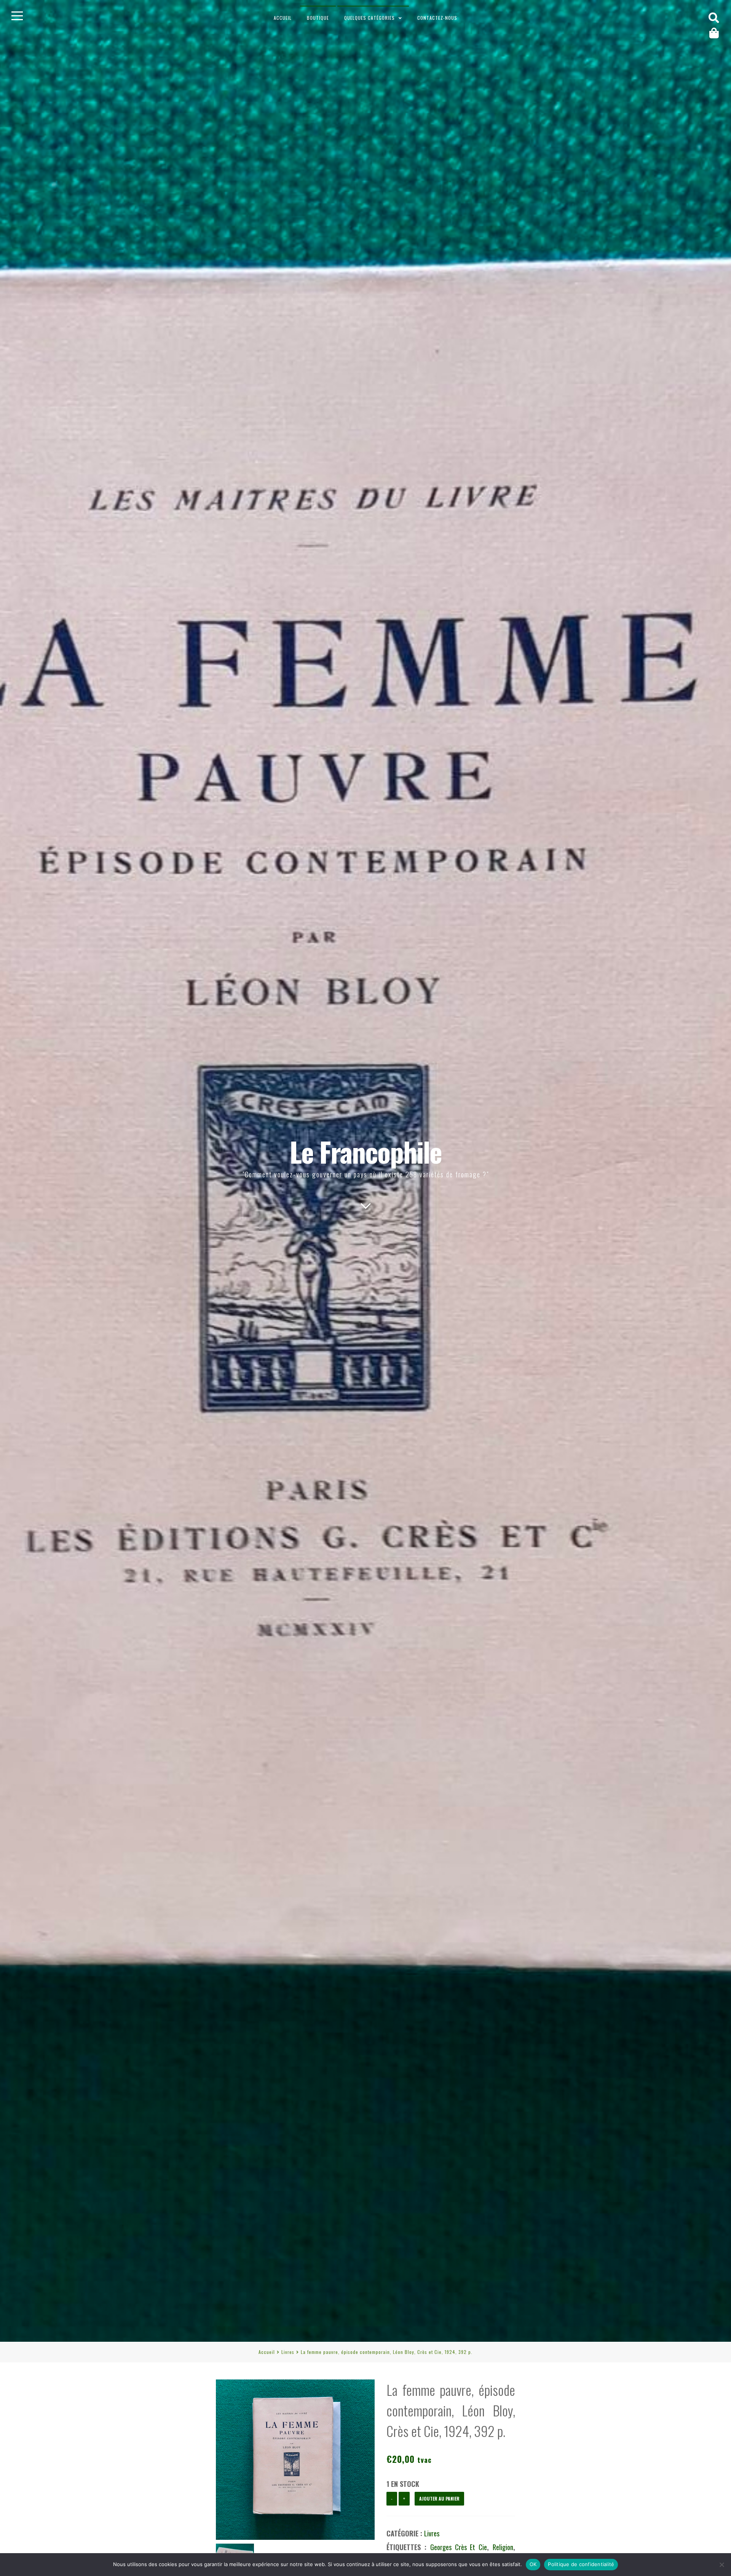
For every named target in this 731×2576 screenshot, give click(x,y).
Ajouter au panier (439, 2498)
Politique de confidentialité (581, 2564)
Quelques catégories (369, 18)
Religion (503, 2547)
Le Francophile (366, 1151)
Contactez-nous (437, 18)
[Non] (721, 2565)
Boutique (318, 18)
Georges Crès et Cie (459, 2547)
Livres (288, 2352)
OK (533, 2564)
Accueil (283, 18)
